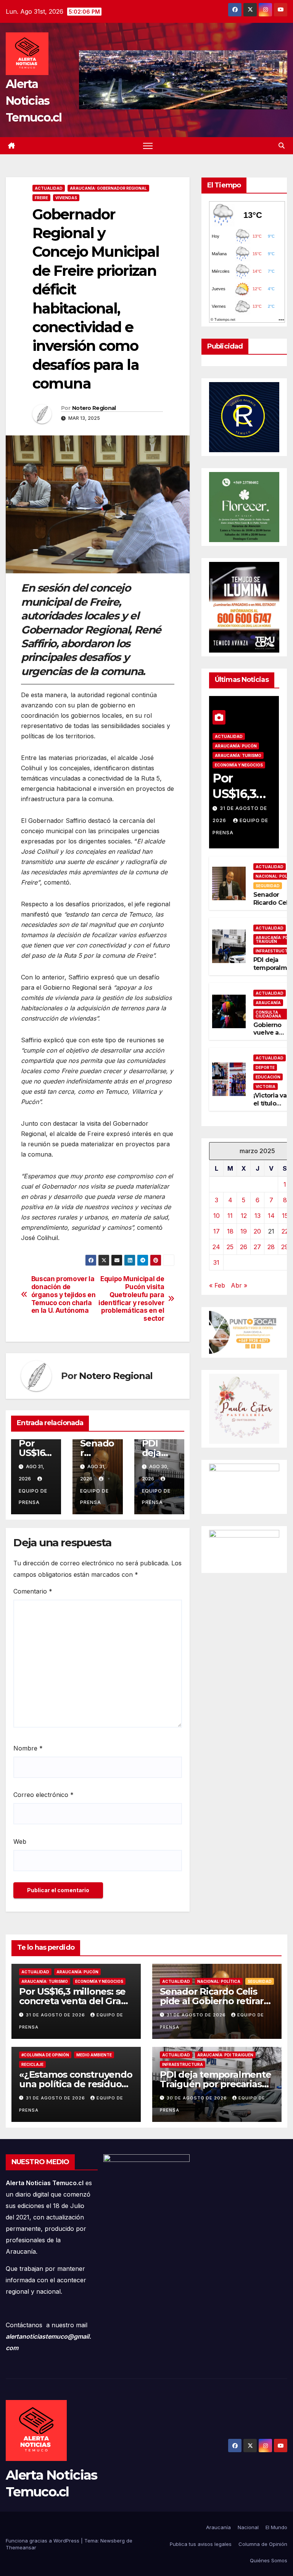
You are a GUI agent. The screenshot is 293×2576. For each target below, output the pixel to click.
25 (230, 1247)
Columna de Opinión (263, 2544)
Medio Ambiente (94, 2055)
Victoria (266, 1086)
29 (285, 1247)
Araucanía (268, 1003)
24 (216, 1247)
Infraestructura (183, 2064)
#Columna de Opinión (45, 2055)
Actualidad (49, 188)
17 (217, 1231)
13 (258, 1216)
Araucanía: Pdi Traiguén (225, 2055)
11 (230, 1216)
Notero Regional (94, 408)
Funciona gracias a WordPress (43, 2541)
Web (20, 1842)
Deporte (265, 1067)
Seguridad (268, 886)
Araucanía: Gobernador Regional (108, 188)
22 (285, 1231)
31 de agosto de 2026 (56, 2015)
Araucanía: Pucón (236, 746)
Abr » (239, 1285)
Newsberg (113, 2541)
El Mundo (276, 2527)
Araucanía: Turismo (238, 755)
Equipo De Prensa (33, 1497)
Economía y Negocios (239, 765)
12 (244, 1216)
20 (257, 1231)
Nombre (28, 1748)
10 (217, 1216)
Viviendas (66, 198)
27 (257, 1247)
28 (271, 1247)
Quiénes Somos (269, 2560)
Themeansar (21, 2547)
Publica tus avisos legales (201, 2544)
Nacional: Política (219, 1981)
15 (285, 1216)
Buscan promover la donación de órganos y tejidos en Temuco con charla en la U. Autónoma (64, 1295)
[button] (282, 146)
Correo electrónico (43, 1795)
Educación (268, 1077)
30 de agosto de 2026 (198, 2098)
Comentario (33, 1591)
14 (271, 1216)
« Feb (217, 1285)
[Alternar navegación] (148, 146)
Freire (41, 198)
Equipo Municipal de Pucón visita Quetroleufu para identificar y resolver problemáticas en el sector (131, 1299)
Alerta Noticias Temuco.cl (34, 101)
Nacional (248, 2527)
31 (216, 1262)
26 (244, 1247)
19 (244, 1231)
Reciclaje (32, 2064)
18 (230, 1231)
